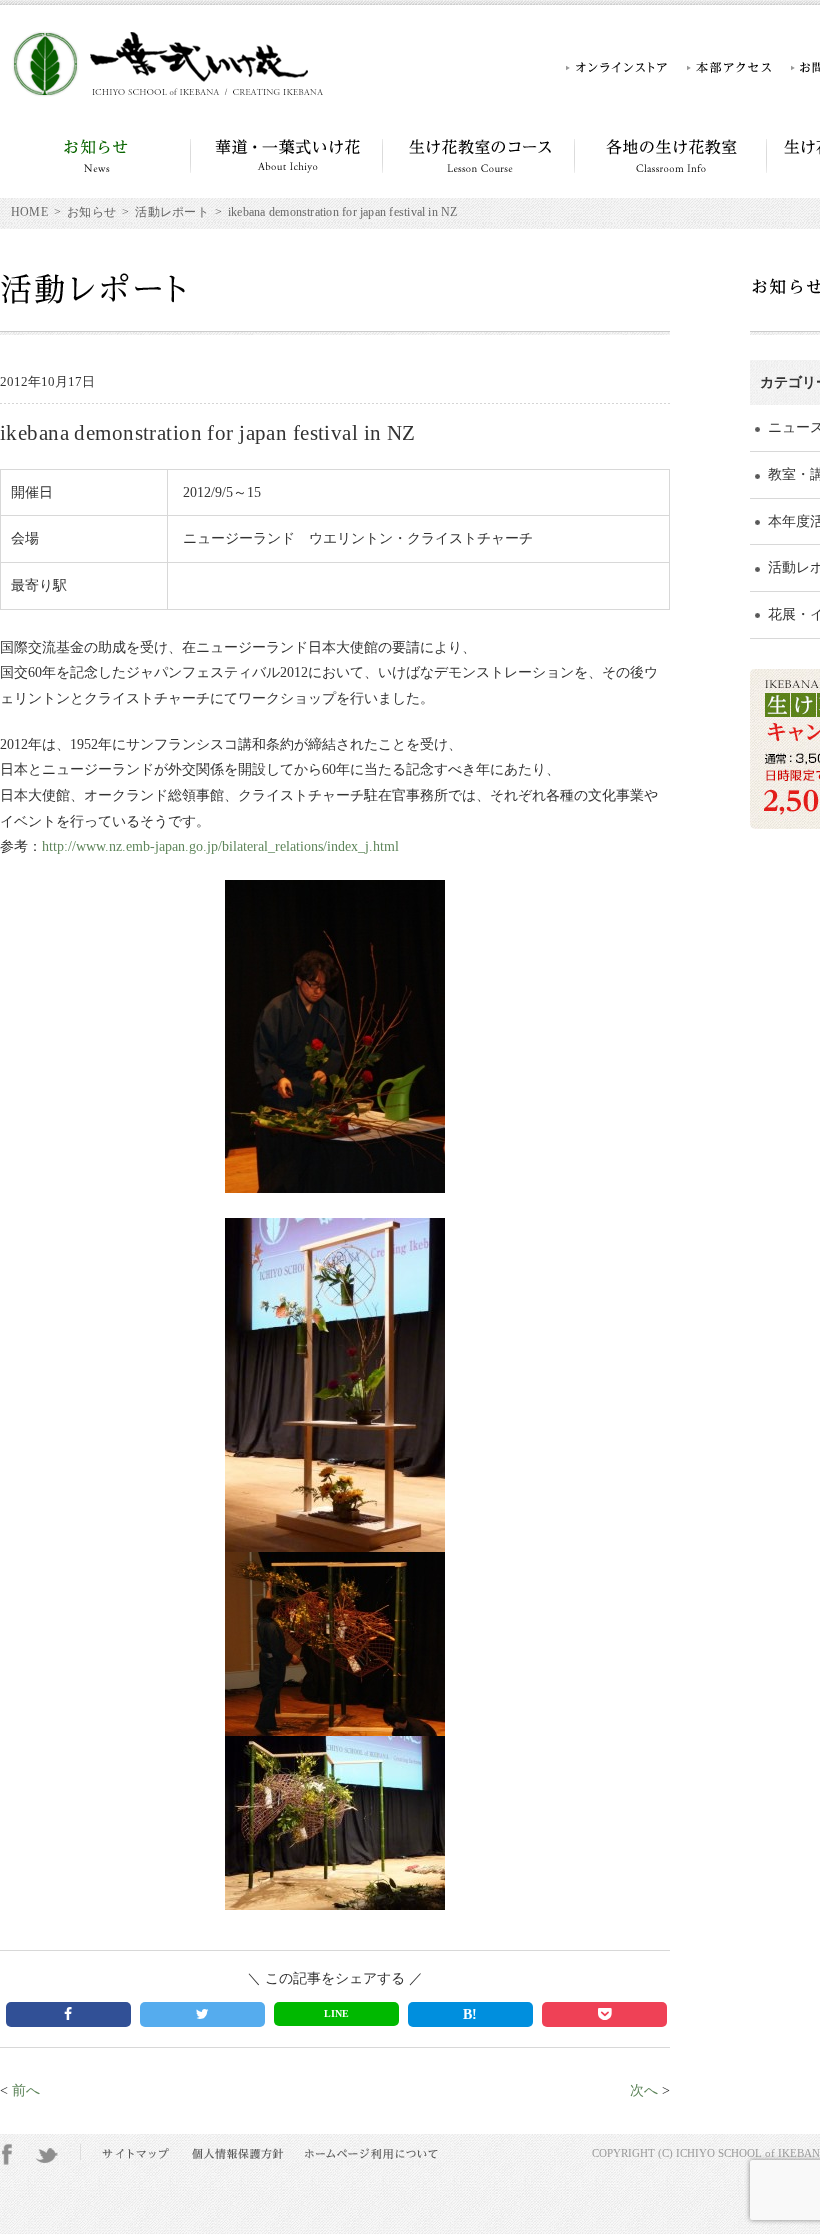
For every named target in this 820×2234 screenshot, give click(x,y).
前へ (26, 2090)
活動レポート (171, 212)
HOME (29, 212)
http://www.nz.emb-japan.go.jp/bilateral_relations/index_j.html (220, 846)
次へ (644, 2090)
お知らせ (91, 212)
